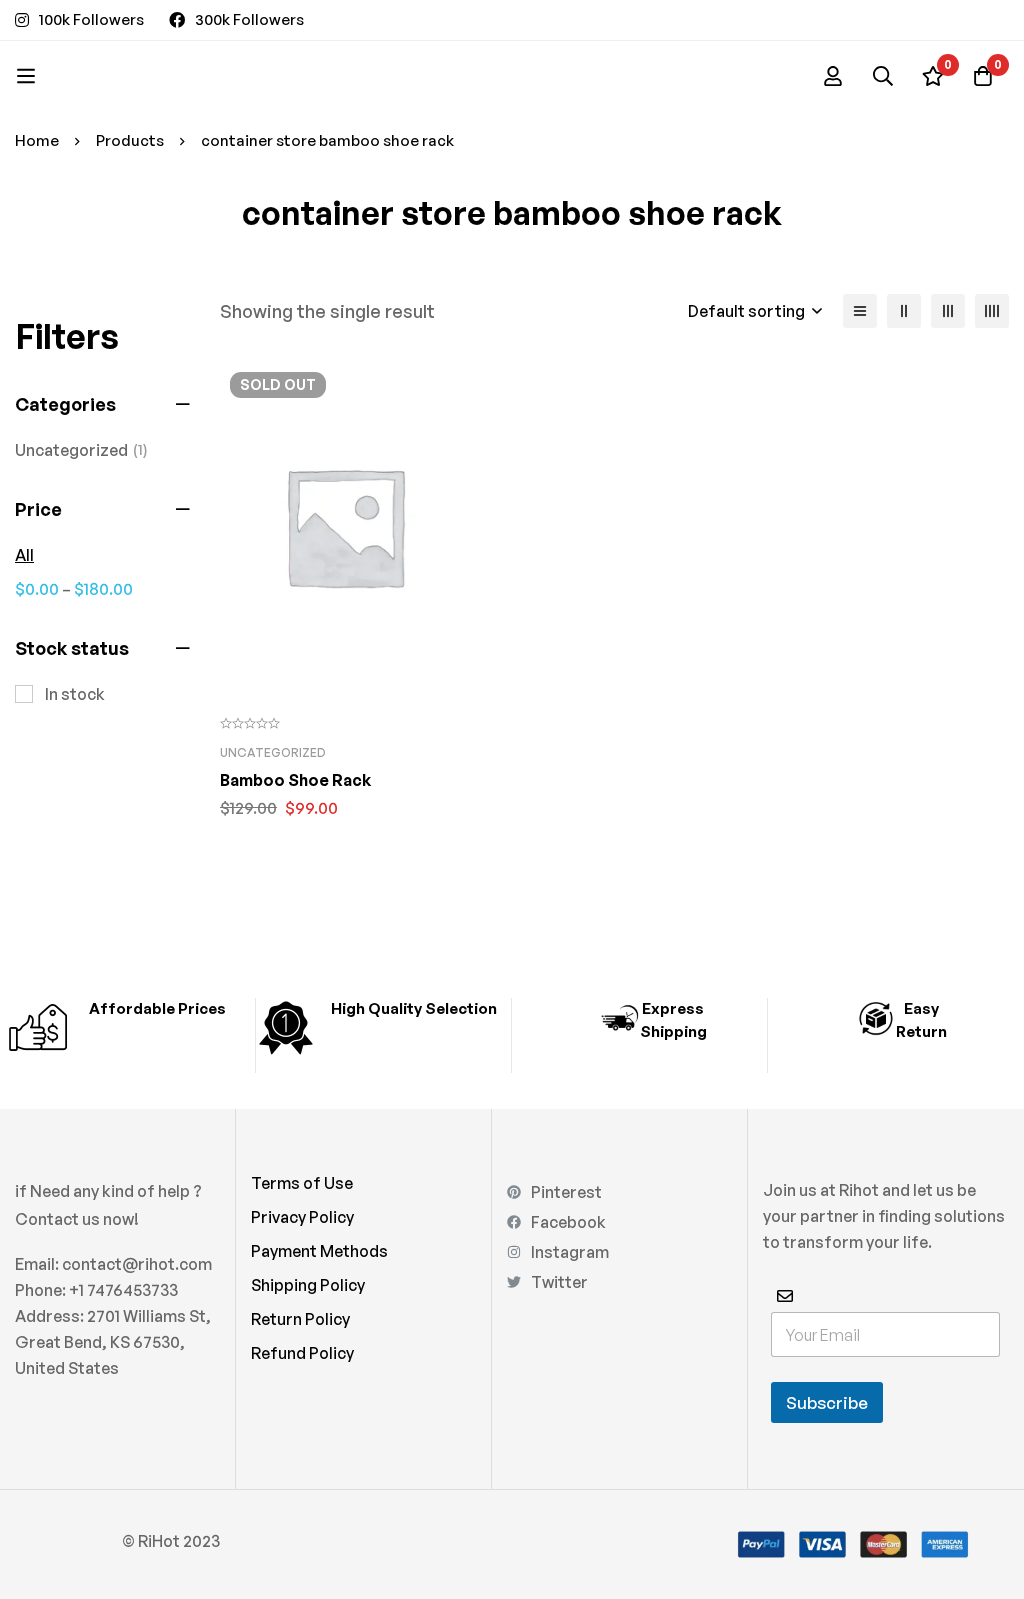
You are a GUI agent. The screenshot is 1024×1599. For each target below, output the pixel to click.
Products (130, 140)
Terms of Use (302, 1183)
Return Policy (300, 1319)
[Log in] (833, 76)
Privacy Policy (302, 1217)
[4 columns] (992, 311)
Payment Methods (319, 1251)
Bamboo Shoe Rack (295, 780)
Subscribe (827, 1402)
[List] (860, 311)
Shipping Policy (308, 1285)
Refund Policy (302, 1353)
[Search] (883, 76)
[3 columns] (948, 311)
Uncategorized (81, 450)
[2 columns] (904, 311)
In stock (75, 694)
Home (37, 140)
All (24, 555)
